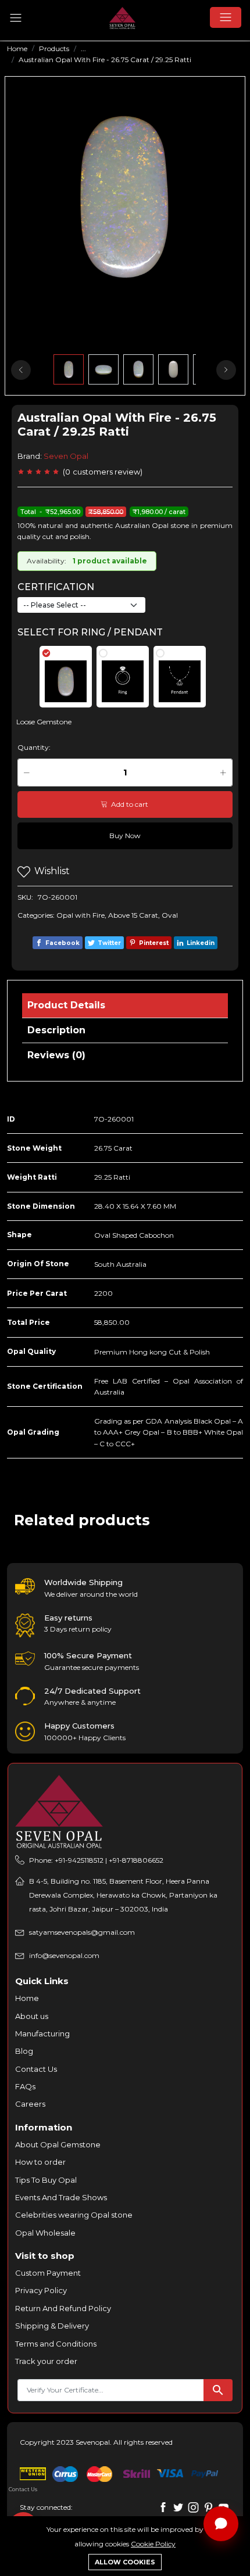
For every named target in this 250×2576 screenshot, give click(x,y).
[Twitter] (178, 2507)
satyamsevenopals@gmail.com (82, 1932)
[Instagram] (193, 2507)
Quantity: (34, 747)
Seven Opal (66, 456)
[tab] (66, 677)
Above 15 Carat (133, 915)
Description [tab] (56, 1030)
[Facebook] (163, 2507)
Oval (170, 915)
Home (17, 48)
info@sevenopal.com (64, 1955)
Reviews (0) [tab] (56, 1055)
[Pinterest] (208, 2507)
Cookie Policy (153, 2544)
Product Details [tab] (66, 1005)
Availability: (47, 561)
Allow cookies (125, 2562)
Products (54, 48)
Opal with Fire (81, 915)
